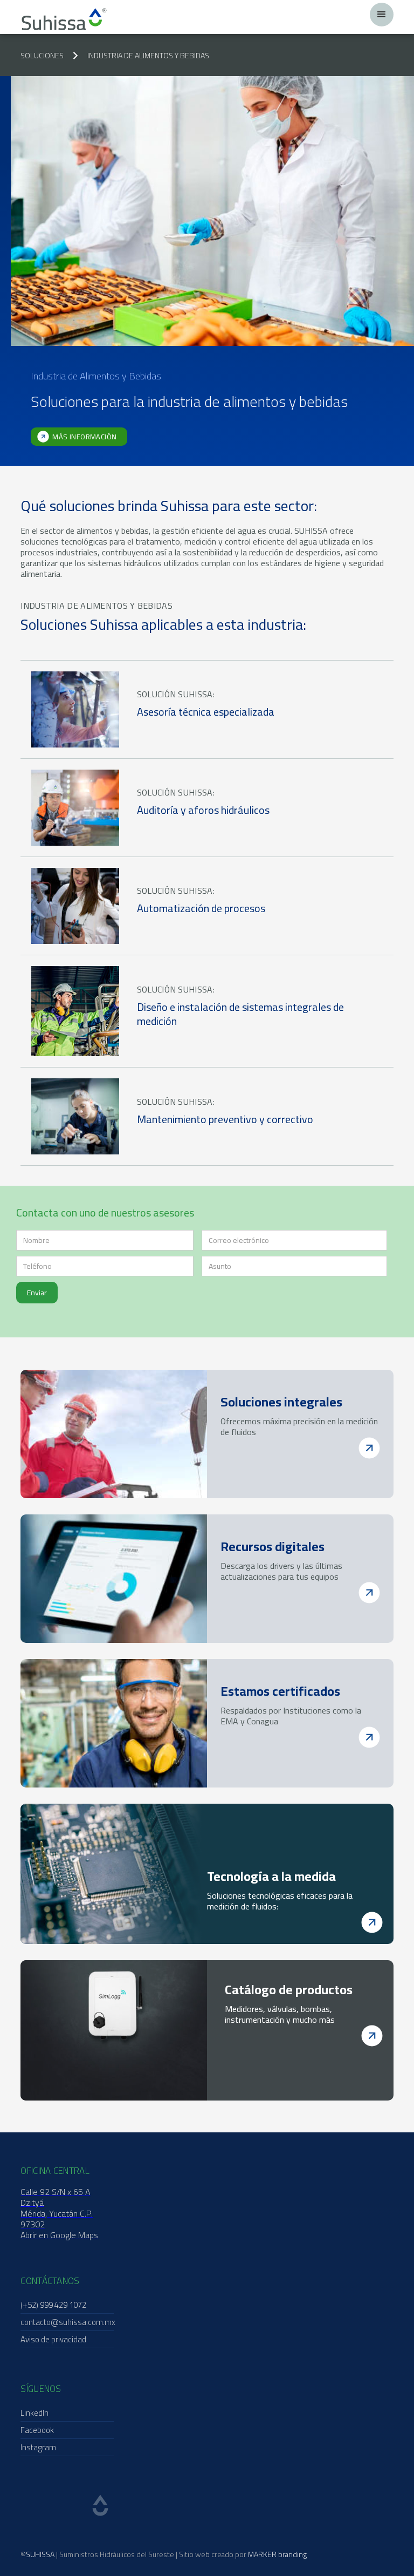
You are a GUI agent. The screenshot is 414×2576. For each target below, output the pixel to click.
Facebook (37, 2430)
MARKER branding (277, 2554)
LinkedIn (34, 2413)
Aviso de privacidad (53, 2339)
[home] (64, 19)
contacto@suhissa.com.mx (68, 2322)
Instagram (38, 2447)
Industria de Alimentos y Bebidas (148, 56)
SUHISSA (40, 2554)
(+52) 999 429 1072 (53, 2305)
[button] (382, 15)
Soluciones (42, 56)
